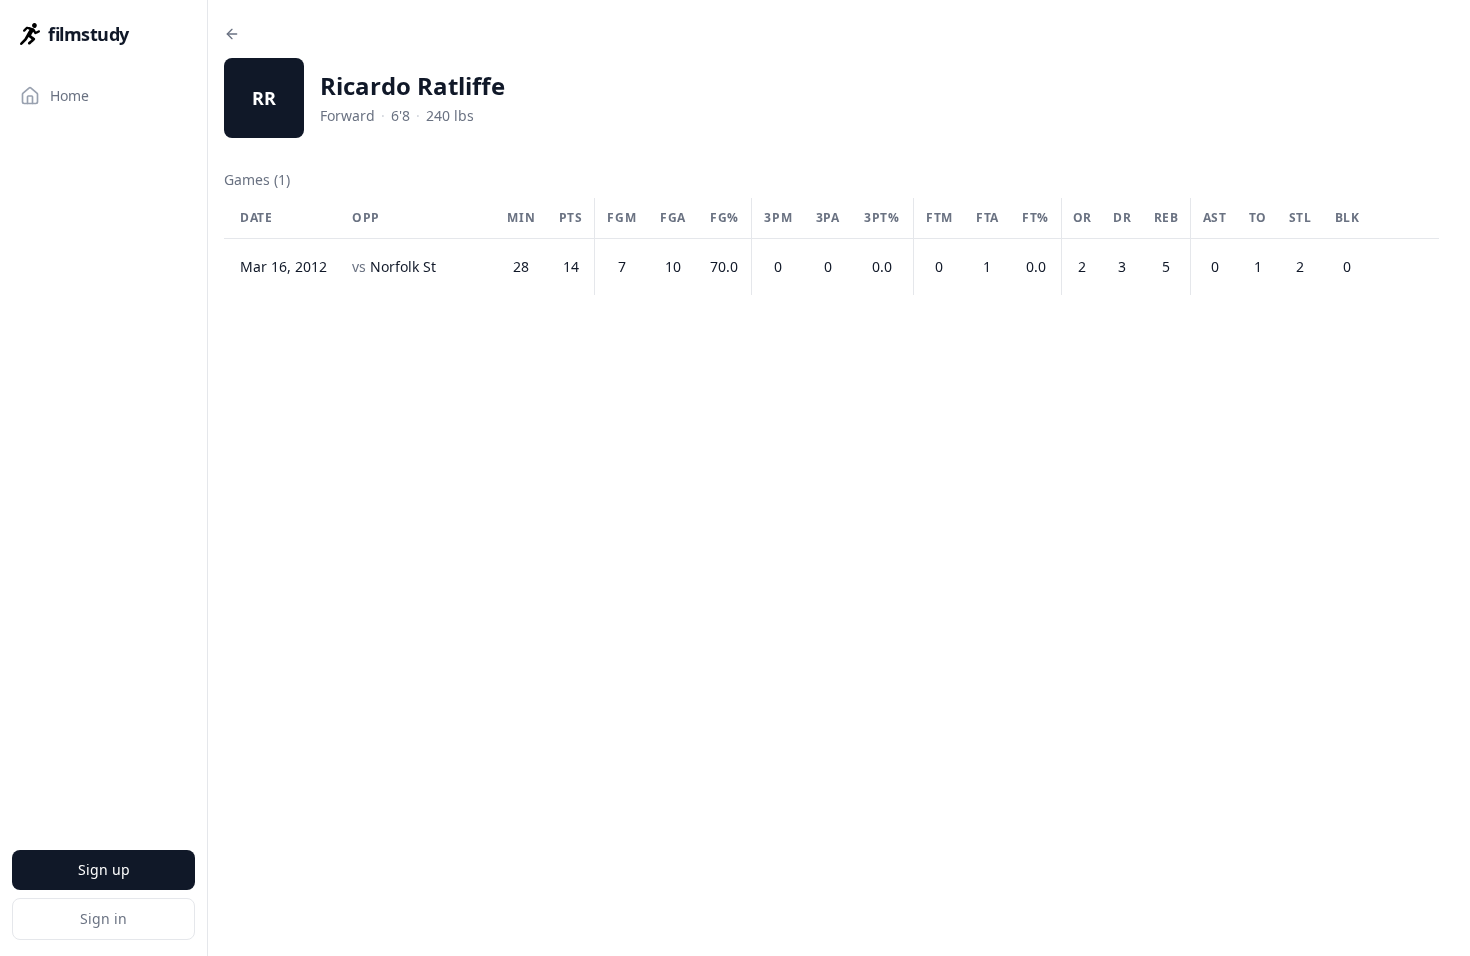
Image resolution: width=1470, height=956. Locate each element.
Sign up (104, 869)
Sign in (103, 918)
